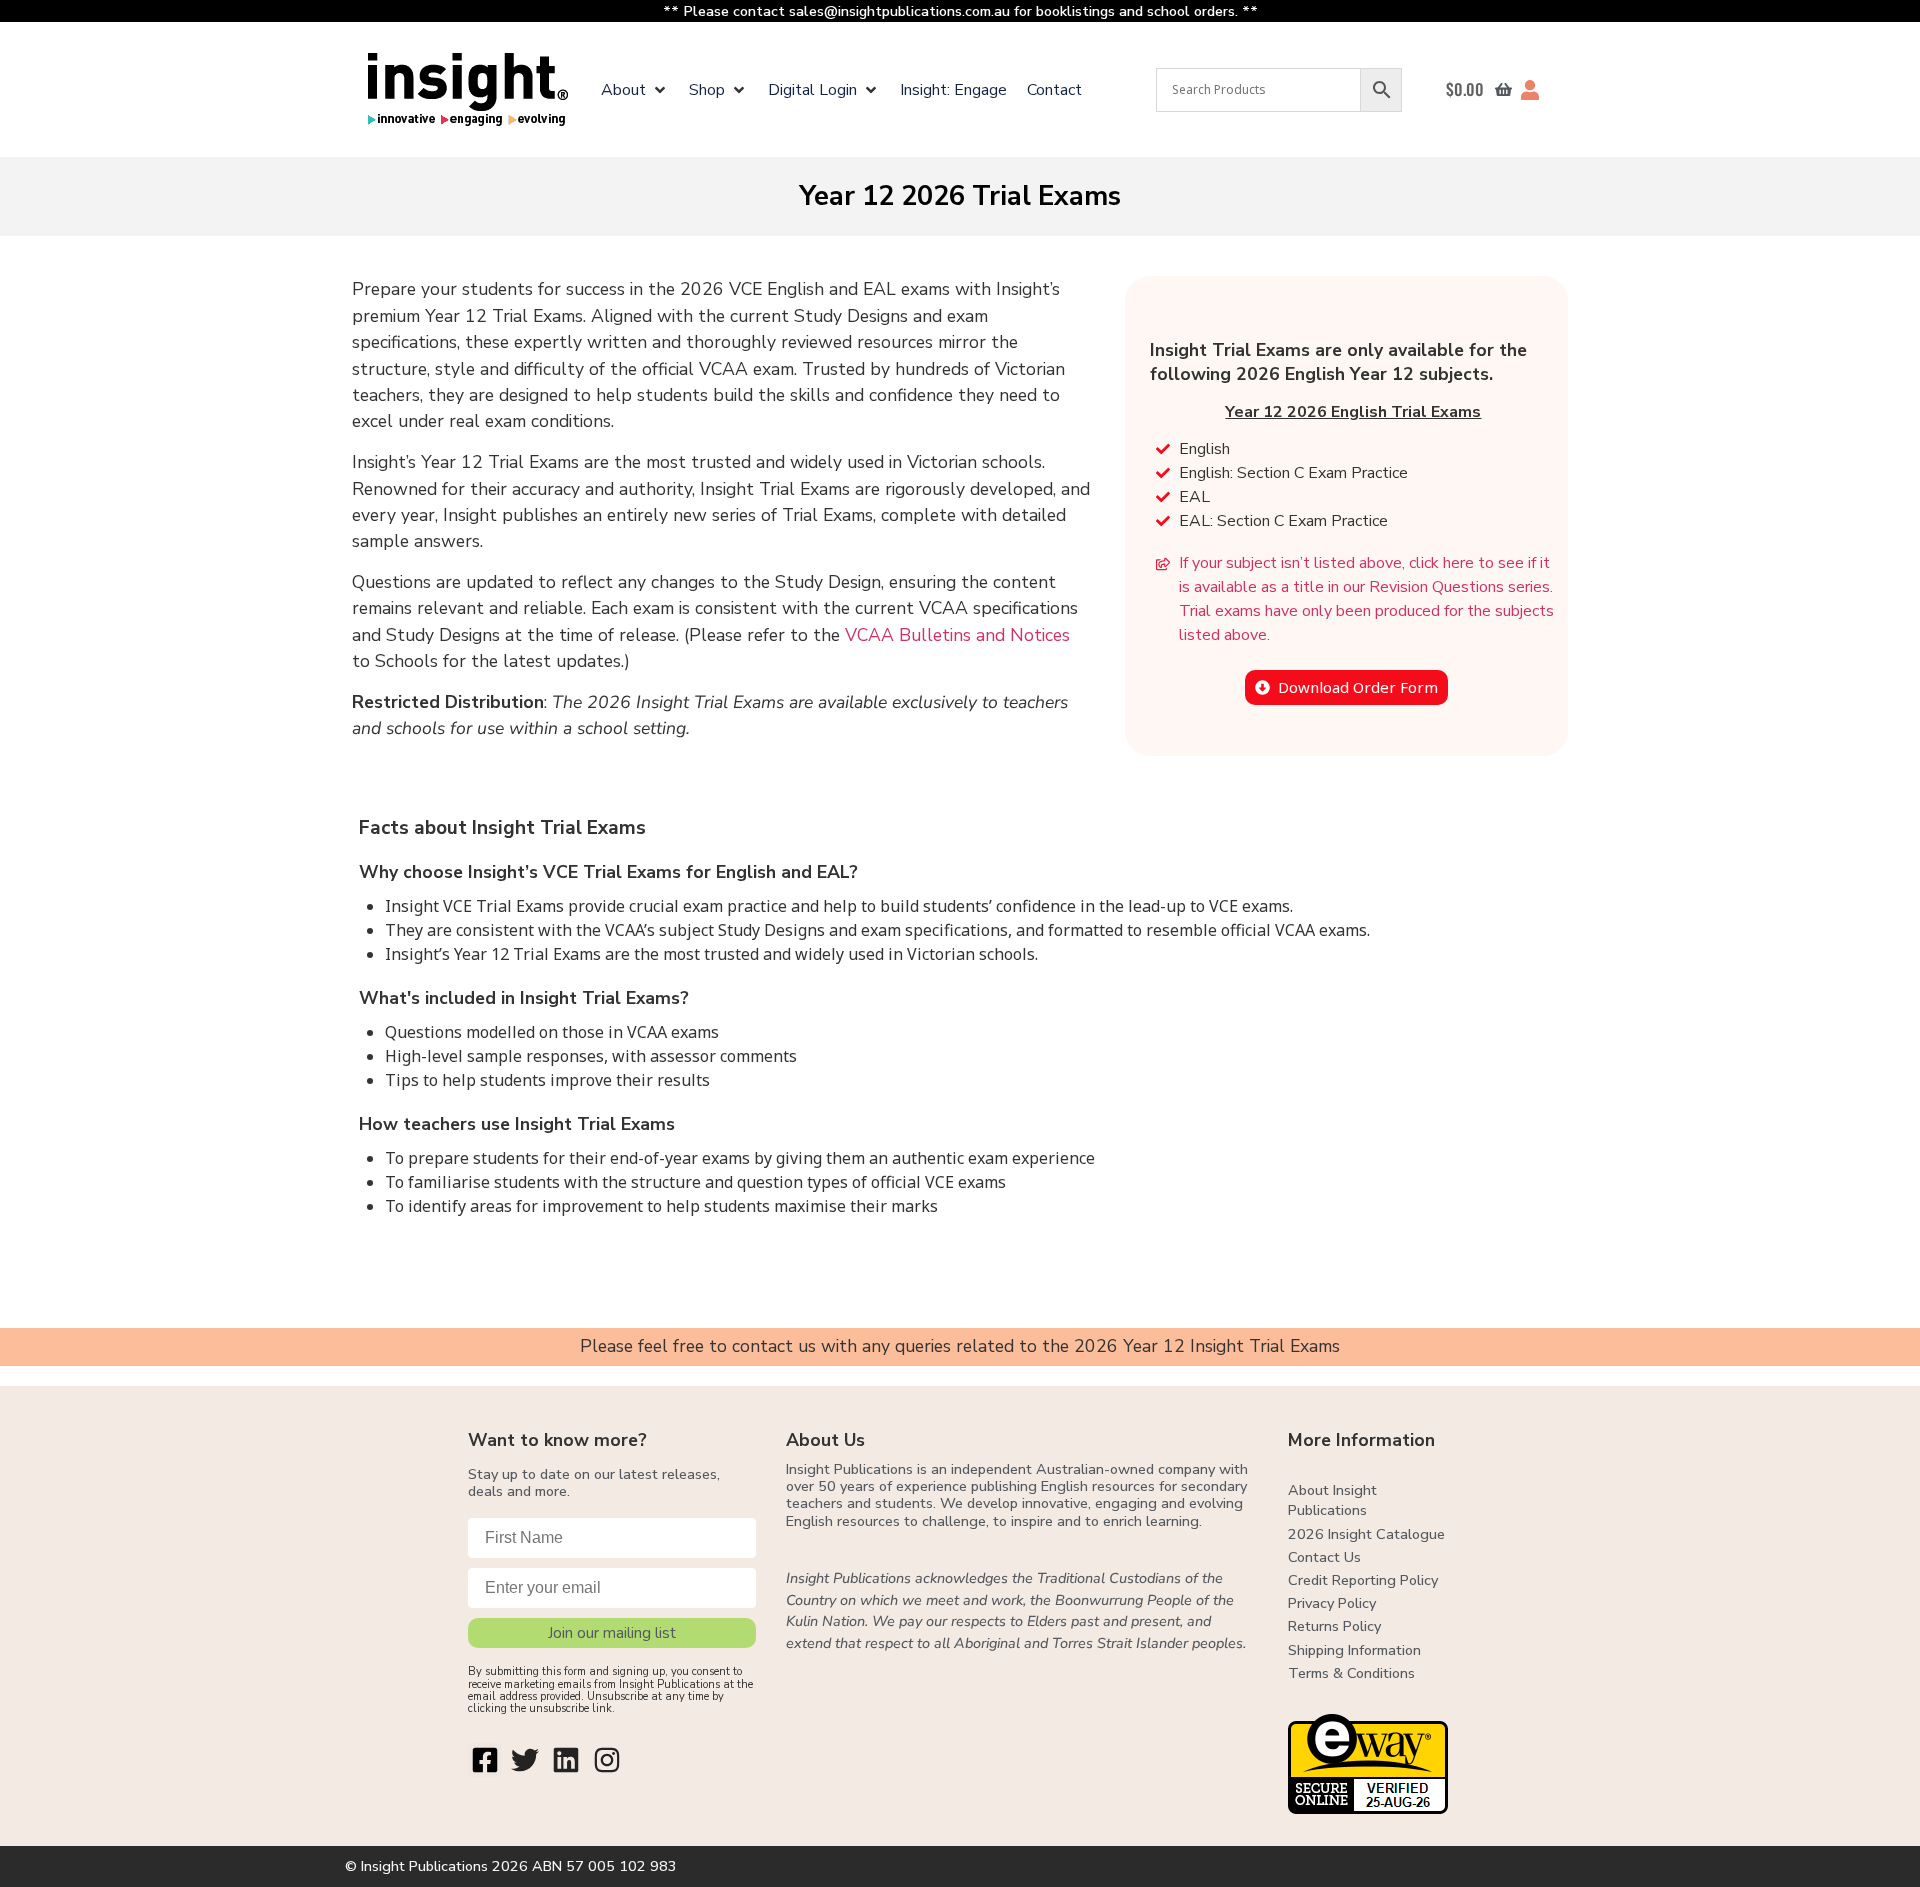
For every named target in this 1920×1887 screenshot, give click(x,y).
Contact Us (1324, 1557)
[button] (635, 90)
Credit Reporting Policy (1363, 1580)
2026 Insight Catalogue (1366, 1534)
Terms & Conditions (1351, 1673)
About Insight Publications (1332, 1500)
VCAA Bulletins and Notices (957, 635)
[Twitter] (526, 1760)
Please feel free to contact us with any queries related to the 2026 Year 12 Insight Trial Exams (960, 1346)
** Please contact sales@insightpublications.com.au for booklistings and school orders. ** (960, 11)
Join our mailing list (612, 1633)
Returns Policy (1334, 1626)
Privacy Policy (1332, 1603)
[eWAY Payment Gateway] (1368, 1808)
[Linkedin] (566, 1760)
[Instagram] (607, 1760)
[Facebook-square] (485, 1760)
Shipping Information (1354, 1650)
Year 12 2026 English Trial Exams (1353, 412)
